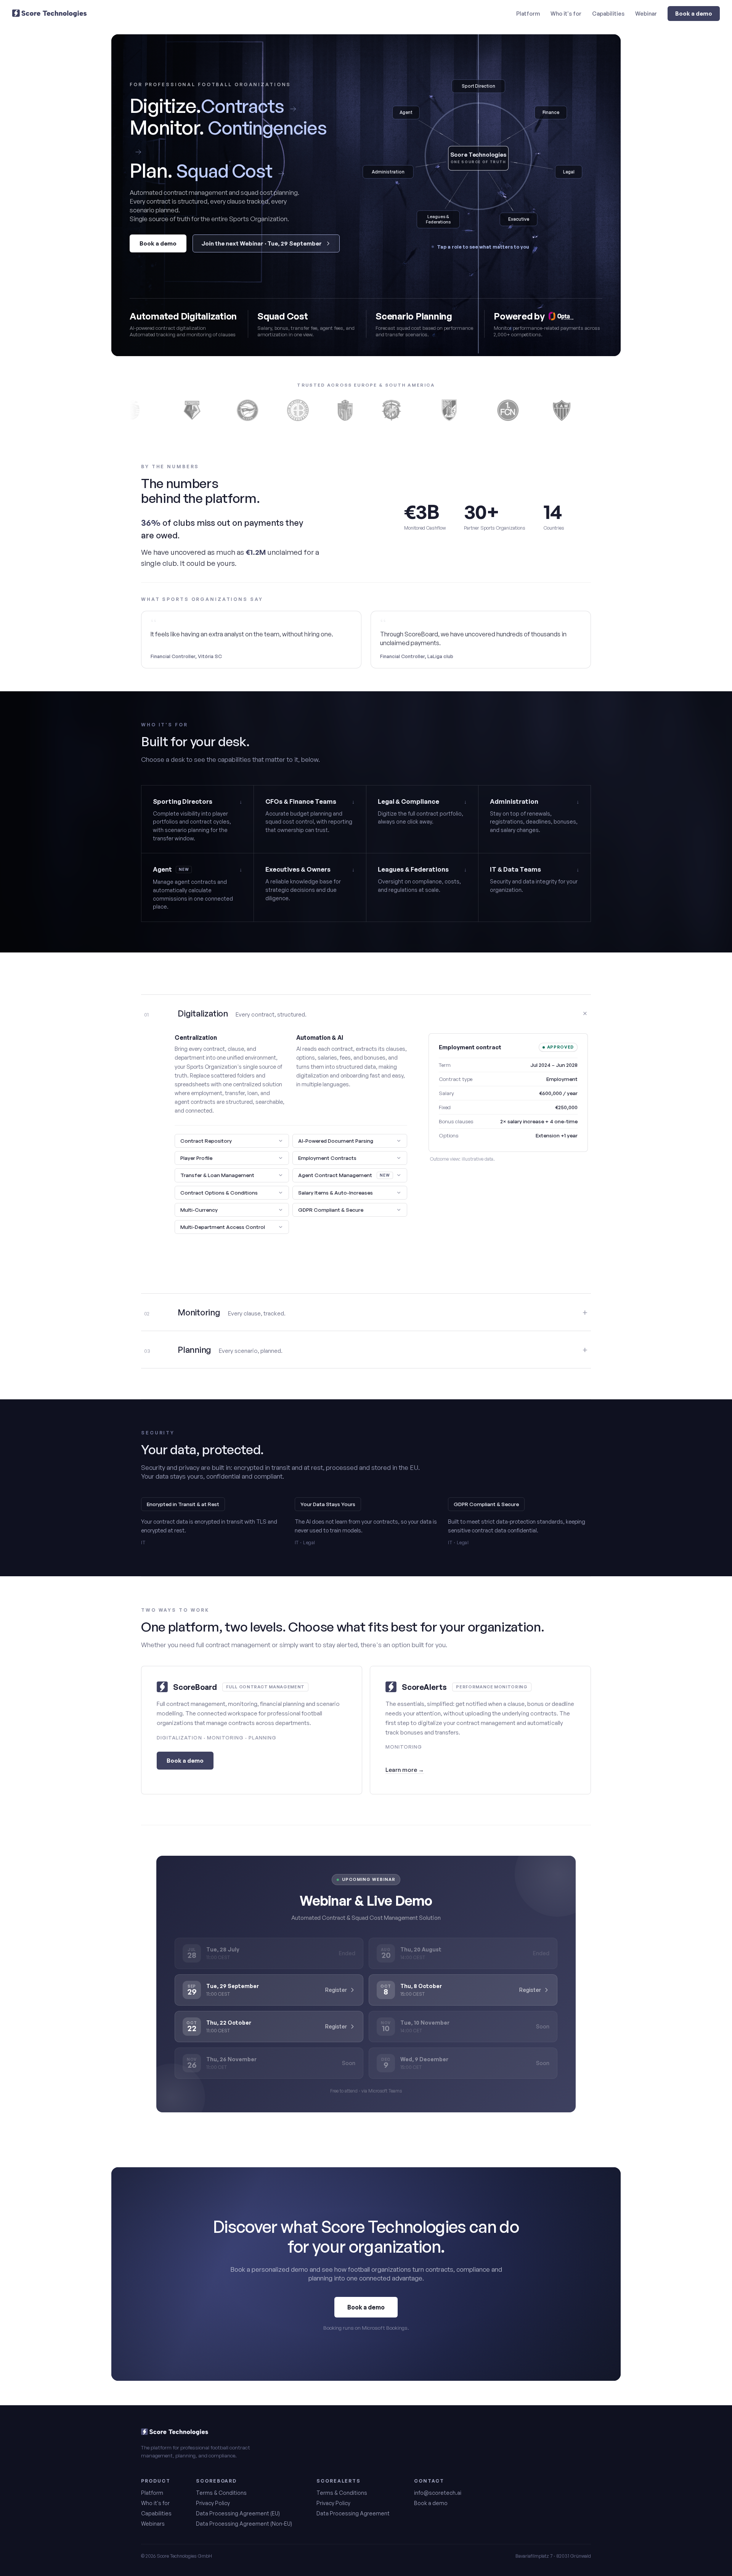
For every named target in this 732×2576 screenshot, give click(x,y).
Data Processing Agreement (353, 2513)
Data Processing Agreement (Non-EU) (244, 2524)
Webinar (646, 13)
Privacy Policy (213, 2503)
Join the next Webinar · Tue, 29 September (262, 243)
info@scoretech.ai (438, 2493)
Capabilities (608, 13)
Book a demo (694, 13)
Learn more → (405, 1770)
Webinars (153, 2524)
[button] (232, 1141)
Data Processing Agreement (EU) (238, 2513)
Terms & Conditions (221, 2493)
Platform (528, 13)
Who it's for (566, 13)
